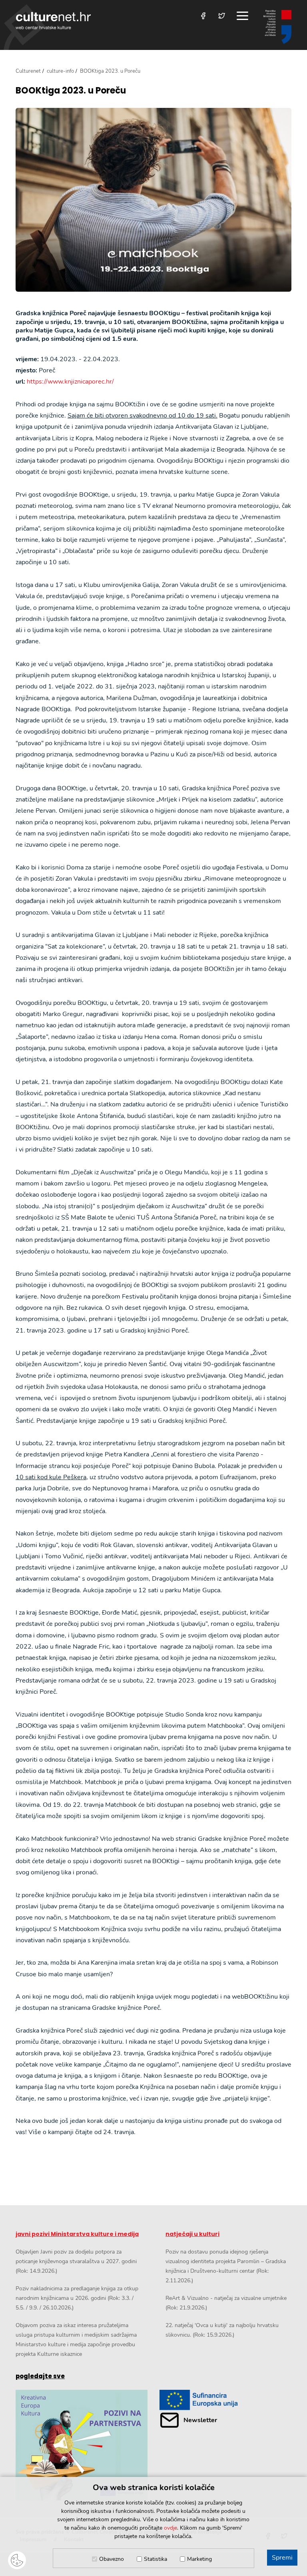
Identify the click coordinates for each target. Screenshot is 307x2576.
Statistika (155, 2559)
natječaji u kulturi (192, 2234)
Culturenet (28, 71)
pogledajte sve (40, 2376)
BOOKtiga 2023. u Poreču (71, 91)
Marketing (199, 2559)
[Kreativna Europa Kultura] (82, 2445)
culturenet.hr (53, 21)
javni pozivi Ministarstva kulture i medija (77, 2234)
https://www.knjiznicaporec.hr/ (70, 382)
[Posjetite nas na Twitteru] (222, 16)
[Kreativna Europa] (225, 2400)
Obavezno (112, 2559)
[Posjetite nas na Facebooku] (203, 16)
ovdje (170, 2528)
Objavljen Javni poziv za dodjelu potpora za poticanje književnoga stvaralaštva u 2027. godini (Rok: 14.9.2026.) (76, 2261)
